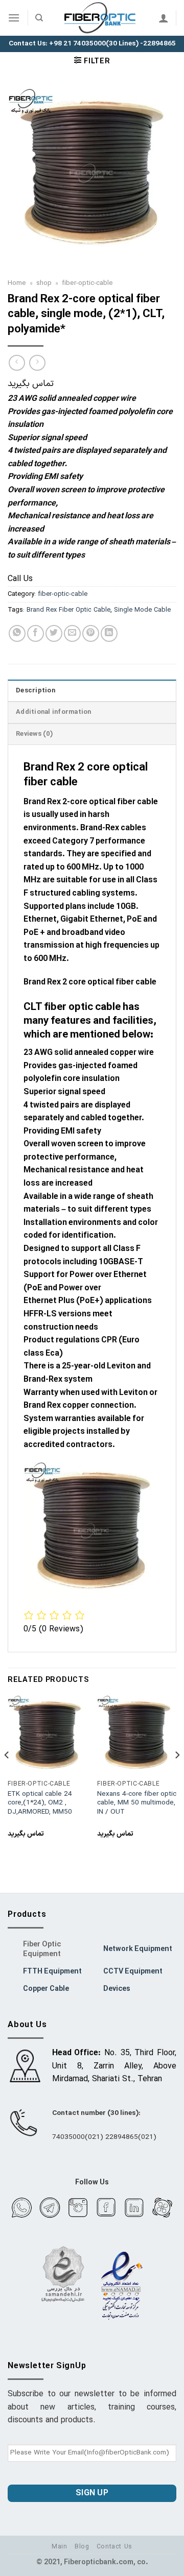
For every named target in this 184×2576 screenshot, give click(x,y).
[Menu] (14, 18)
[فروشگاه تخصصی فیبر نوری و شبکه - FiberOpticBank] (101, 18)
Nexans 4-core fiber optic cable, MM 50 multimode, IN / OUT (137, 1803)
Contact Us (114, 2547)
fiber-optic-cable (87, 283)
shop (44, 283)
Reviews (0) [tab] (34, 734)
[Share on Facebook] (36, 633)
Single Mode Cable (142, 610)
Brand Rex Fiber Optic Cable (68, 610)
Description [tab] (36, 691)
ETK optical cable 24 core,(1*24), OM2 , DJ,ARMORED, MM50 (40, 1803)
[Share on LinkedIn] (109, 633)
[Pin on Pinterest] (91, 633)
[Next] (177, 1775)
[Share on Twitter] (54, 633)
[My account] (164, 18)
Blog (82, 2547)
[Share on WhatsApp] (17, 633)
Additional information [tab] (54, 712)
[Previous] (7, 1775)
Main (59, 2547)
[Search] (39, 18)
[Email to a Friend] (72, 633)
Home (17, 283)
